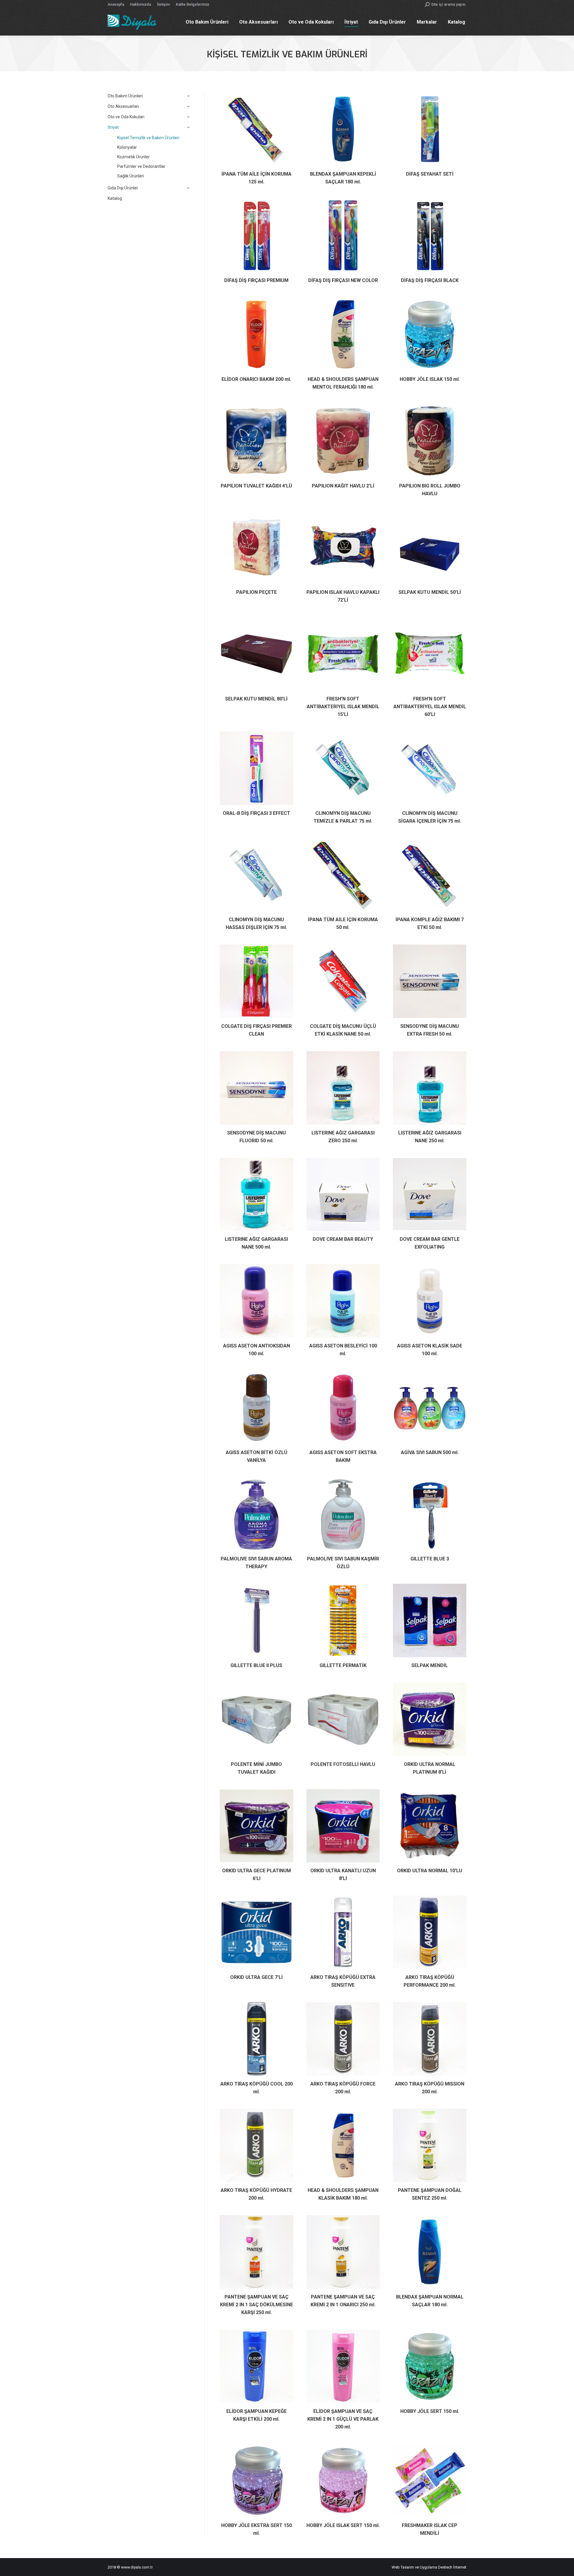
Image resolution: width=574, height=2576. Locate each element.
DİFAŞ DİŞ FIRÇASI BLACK (430, 280)
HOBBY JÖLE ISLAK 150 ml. (430, 379)
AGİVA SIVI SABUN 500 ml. (430, 1452)
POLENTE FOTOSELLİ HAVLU (343, 1764)
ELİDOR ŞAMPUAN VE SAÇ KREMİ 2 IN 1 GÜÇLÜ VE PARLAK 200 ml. (343, 2419)
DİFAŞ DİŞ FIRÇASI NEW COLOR (343, 280)
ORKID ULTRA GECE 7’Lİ (257, 1977)
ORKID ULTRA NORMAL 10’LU (430, 1871)
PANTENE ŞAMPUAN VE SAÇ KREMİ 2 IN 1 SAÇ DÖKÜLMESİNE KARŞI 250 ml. (257, 2305)
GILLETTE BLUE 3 (430, 1559)
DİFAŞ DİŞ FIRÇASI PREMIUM (256, 280)
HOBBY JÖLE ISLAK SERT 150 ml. (343, 2525)
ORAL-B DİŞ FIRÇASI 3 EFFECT (257, 813)
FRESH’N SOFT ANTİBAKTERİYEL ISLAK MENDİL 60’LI (430, 707)
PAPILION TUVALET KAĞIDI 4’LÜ (256, 486)
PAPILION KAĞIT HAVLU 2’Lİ (343, 486)
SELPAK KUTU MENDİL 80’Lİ (256, 699)
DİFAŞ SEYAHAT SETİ (430, 174)
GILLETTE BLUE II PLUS (256, 1665)
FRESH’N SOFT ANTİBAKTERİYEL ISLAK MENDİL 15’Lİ (343, 707)
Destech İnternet (452, 2567)
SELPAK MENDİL (430, 1665)
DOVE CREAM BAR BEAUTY (343, 1239)
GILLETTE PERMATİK (343, 1665)
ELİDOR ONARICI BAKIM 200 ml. (256, 379)
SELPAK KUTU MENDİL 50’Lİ (430, 592)
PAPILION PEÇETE (257, 592)
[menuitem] (116, 4)
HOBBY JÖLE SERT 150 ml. (430, 2411)
